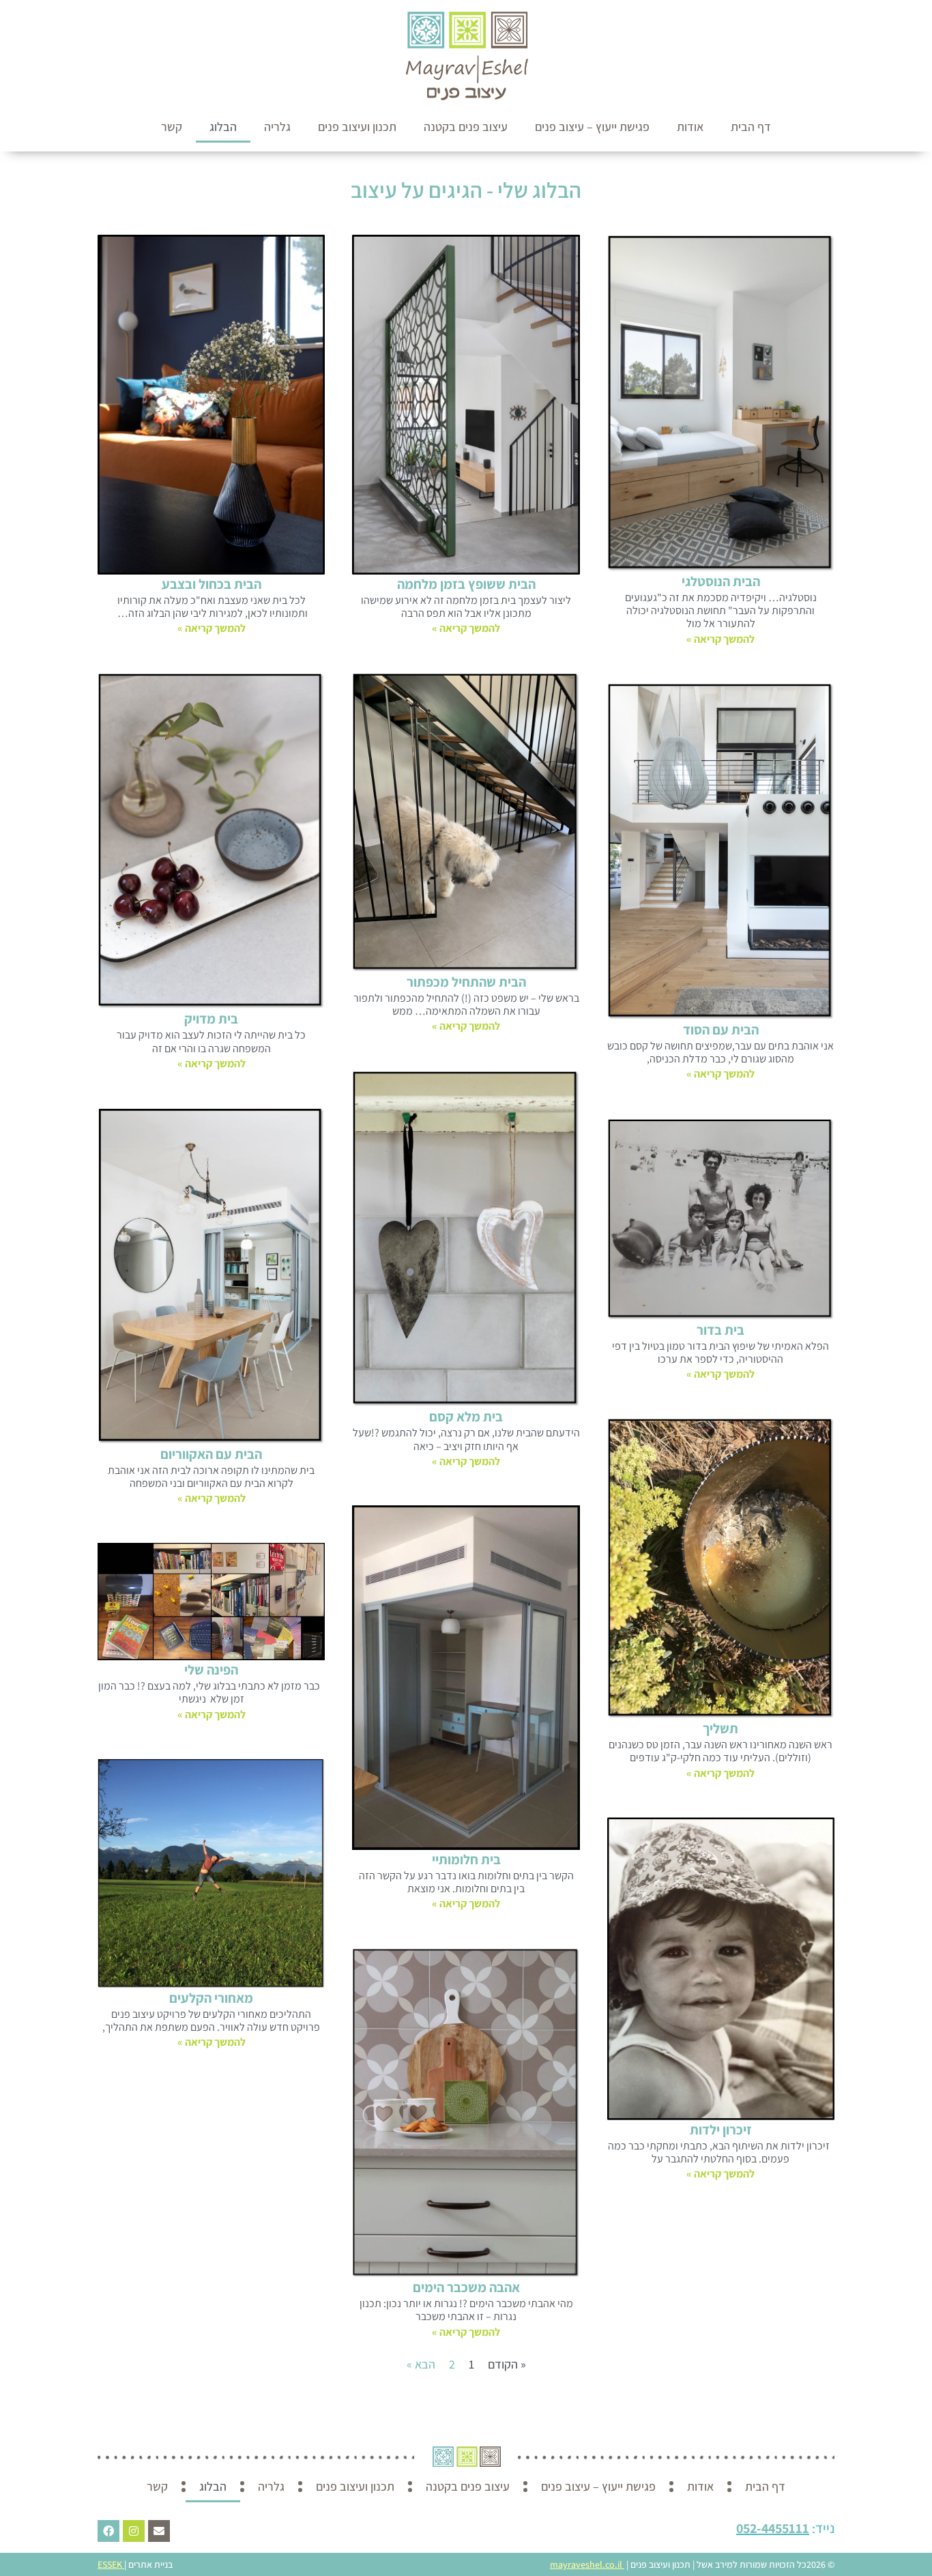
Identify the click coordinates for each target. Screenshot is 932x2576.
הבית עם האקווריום (211, 1454)
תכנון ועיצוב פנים (357, 127)
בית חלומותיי (466, 1859)
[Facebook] (108, 2531)
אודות (690, 127)
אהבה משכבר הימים (466, 2287)
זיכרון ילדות (721, 2130)
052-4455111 (773, 2528)
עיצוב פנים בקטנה (466, 127)
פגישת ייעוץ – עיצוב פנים (592, 127)
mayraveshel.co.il (586, 2564)
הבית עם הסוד (721, 1030)
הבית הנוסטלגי (721, 581)
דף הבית (751, 127)
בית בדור (720, 1330)
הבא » (421, 2364)
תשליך (720, 1728)
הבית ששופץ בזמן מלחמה (466, 584)
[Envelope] (159, 2531)
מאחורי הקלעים (211, 1998)
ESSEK (110, 2564)
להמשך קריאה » (720, 639)
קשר (172, 127)
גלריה (277, 127)
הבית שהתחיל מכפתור (466, 982)
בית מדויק (211, 1019)
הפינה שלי (211, 1670)
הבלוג (223, 127)
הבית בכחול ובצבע (212, 584)
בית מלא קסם (466, 1417)
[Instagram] (134, 2531)
